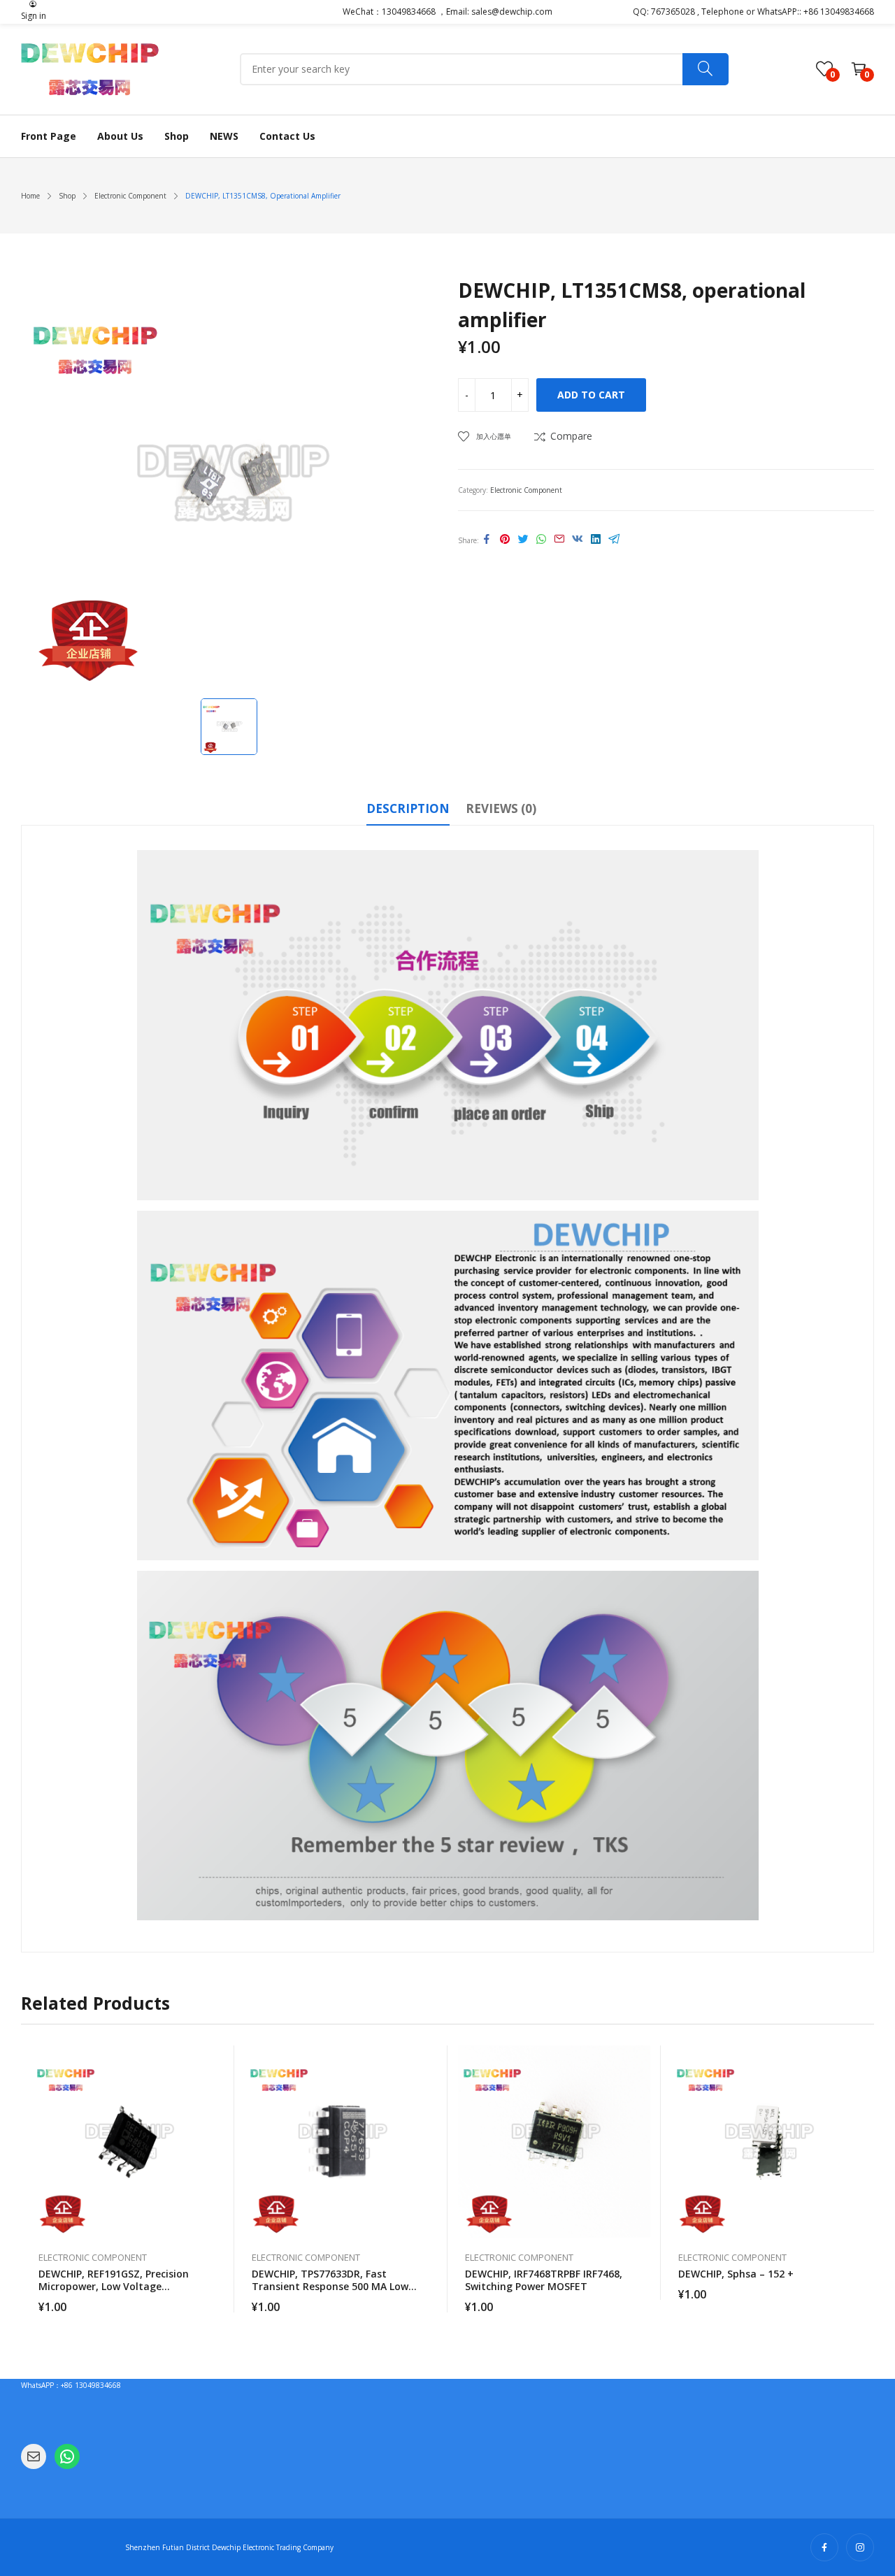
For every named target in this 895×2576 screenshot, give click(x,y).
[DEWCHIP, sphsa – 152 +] (767, 2142)
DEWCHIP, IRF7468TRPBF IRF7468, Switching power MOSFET (544, 2280)
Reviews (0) (501, 808)
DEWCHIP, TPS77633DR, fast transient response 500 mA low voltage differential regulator (330, 2286)
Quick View (217, 2059)
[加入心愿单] (217, 2091)
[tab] (408, 811)
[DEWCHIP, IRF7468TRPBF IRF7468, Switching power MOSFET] (554, 2142)
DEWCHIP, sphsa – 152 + (736, 2274)
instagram (860, 2547)
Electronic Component (526, 490)
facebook (824, 2547)
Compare (571, 436)
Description (408, 808)
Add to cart (591, 395)
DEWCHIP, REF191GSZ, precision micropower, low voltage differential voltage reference (114, 2286)
